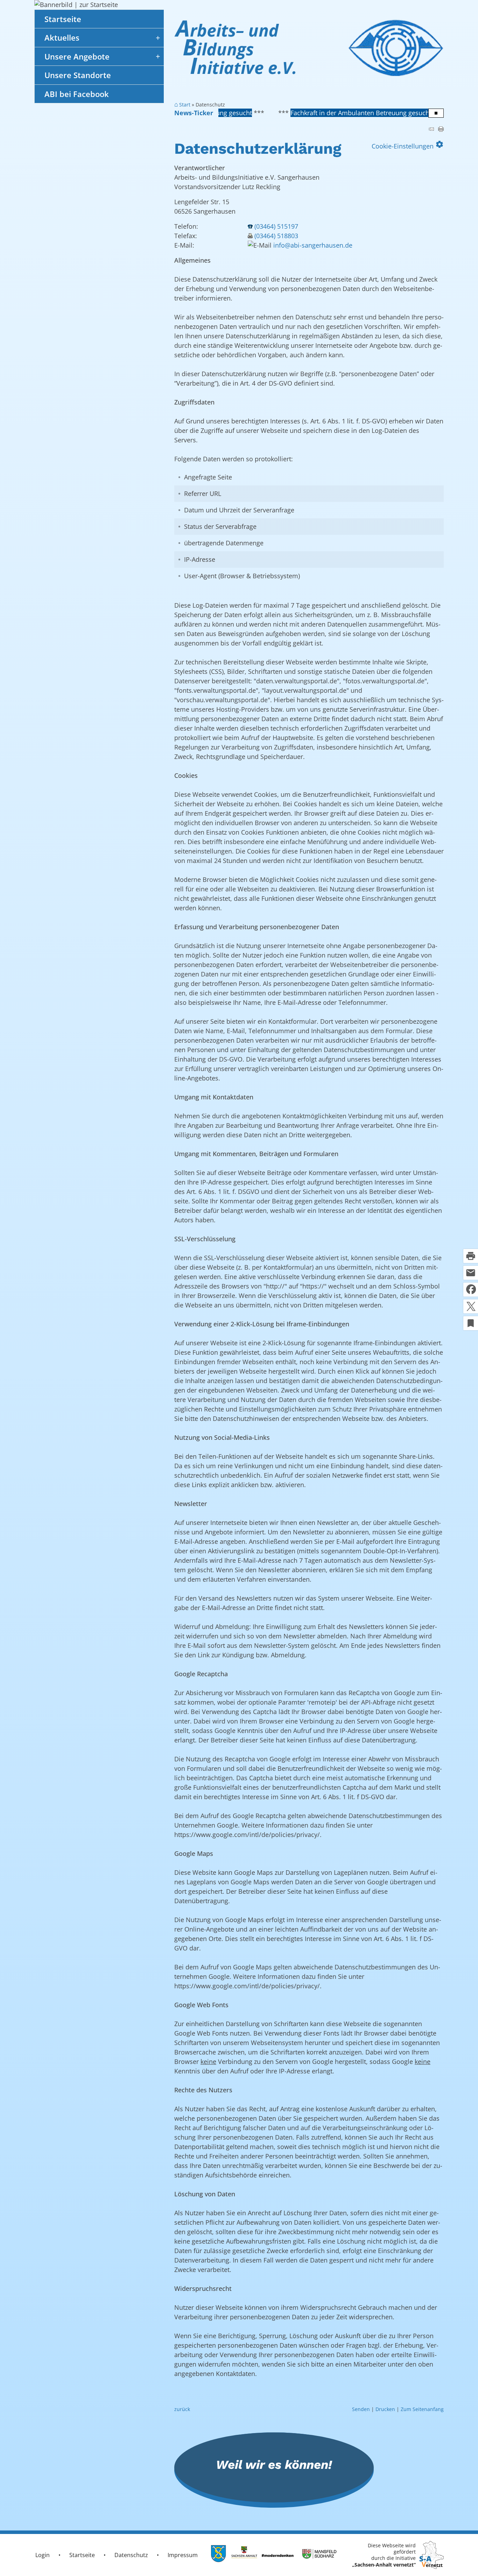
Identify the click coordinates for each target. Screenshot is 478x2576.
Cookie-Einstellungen (408, 145)
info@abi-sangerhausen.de (313, 245)
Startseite (63, 19)
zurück (182, 2409)
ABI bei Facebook (77, 94)
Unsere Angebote (77, 56)
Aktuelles (62, 37)
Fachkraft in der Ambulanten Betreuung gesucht (295, 113)
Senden (361, 2409)
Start (185, 105)
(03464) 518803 (276, 236)
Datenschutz (131, 2555)
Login (43, 2555)
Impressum (183, 2555)
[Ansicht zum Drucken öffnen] (441, 129)
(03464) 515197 (276, 226)
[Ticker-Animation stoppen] (436, 113)
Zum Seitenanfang (422, 2409)
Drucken (385, 2409)
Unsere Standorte (78, 75)
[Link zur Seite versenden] (431, 129)
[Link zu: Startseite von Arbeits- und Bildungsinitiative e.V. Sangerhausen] (309, 51)
